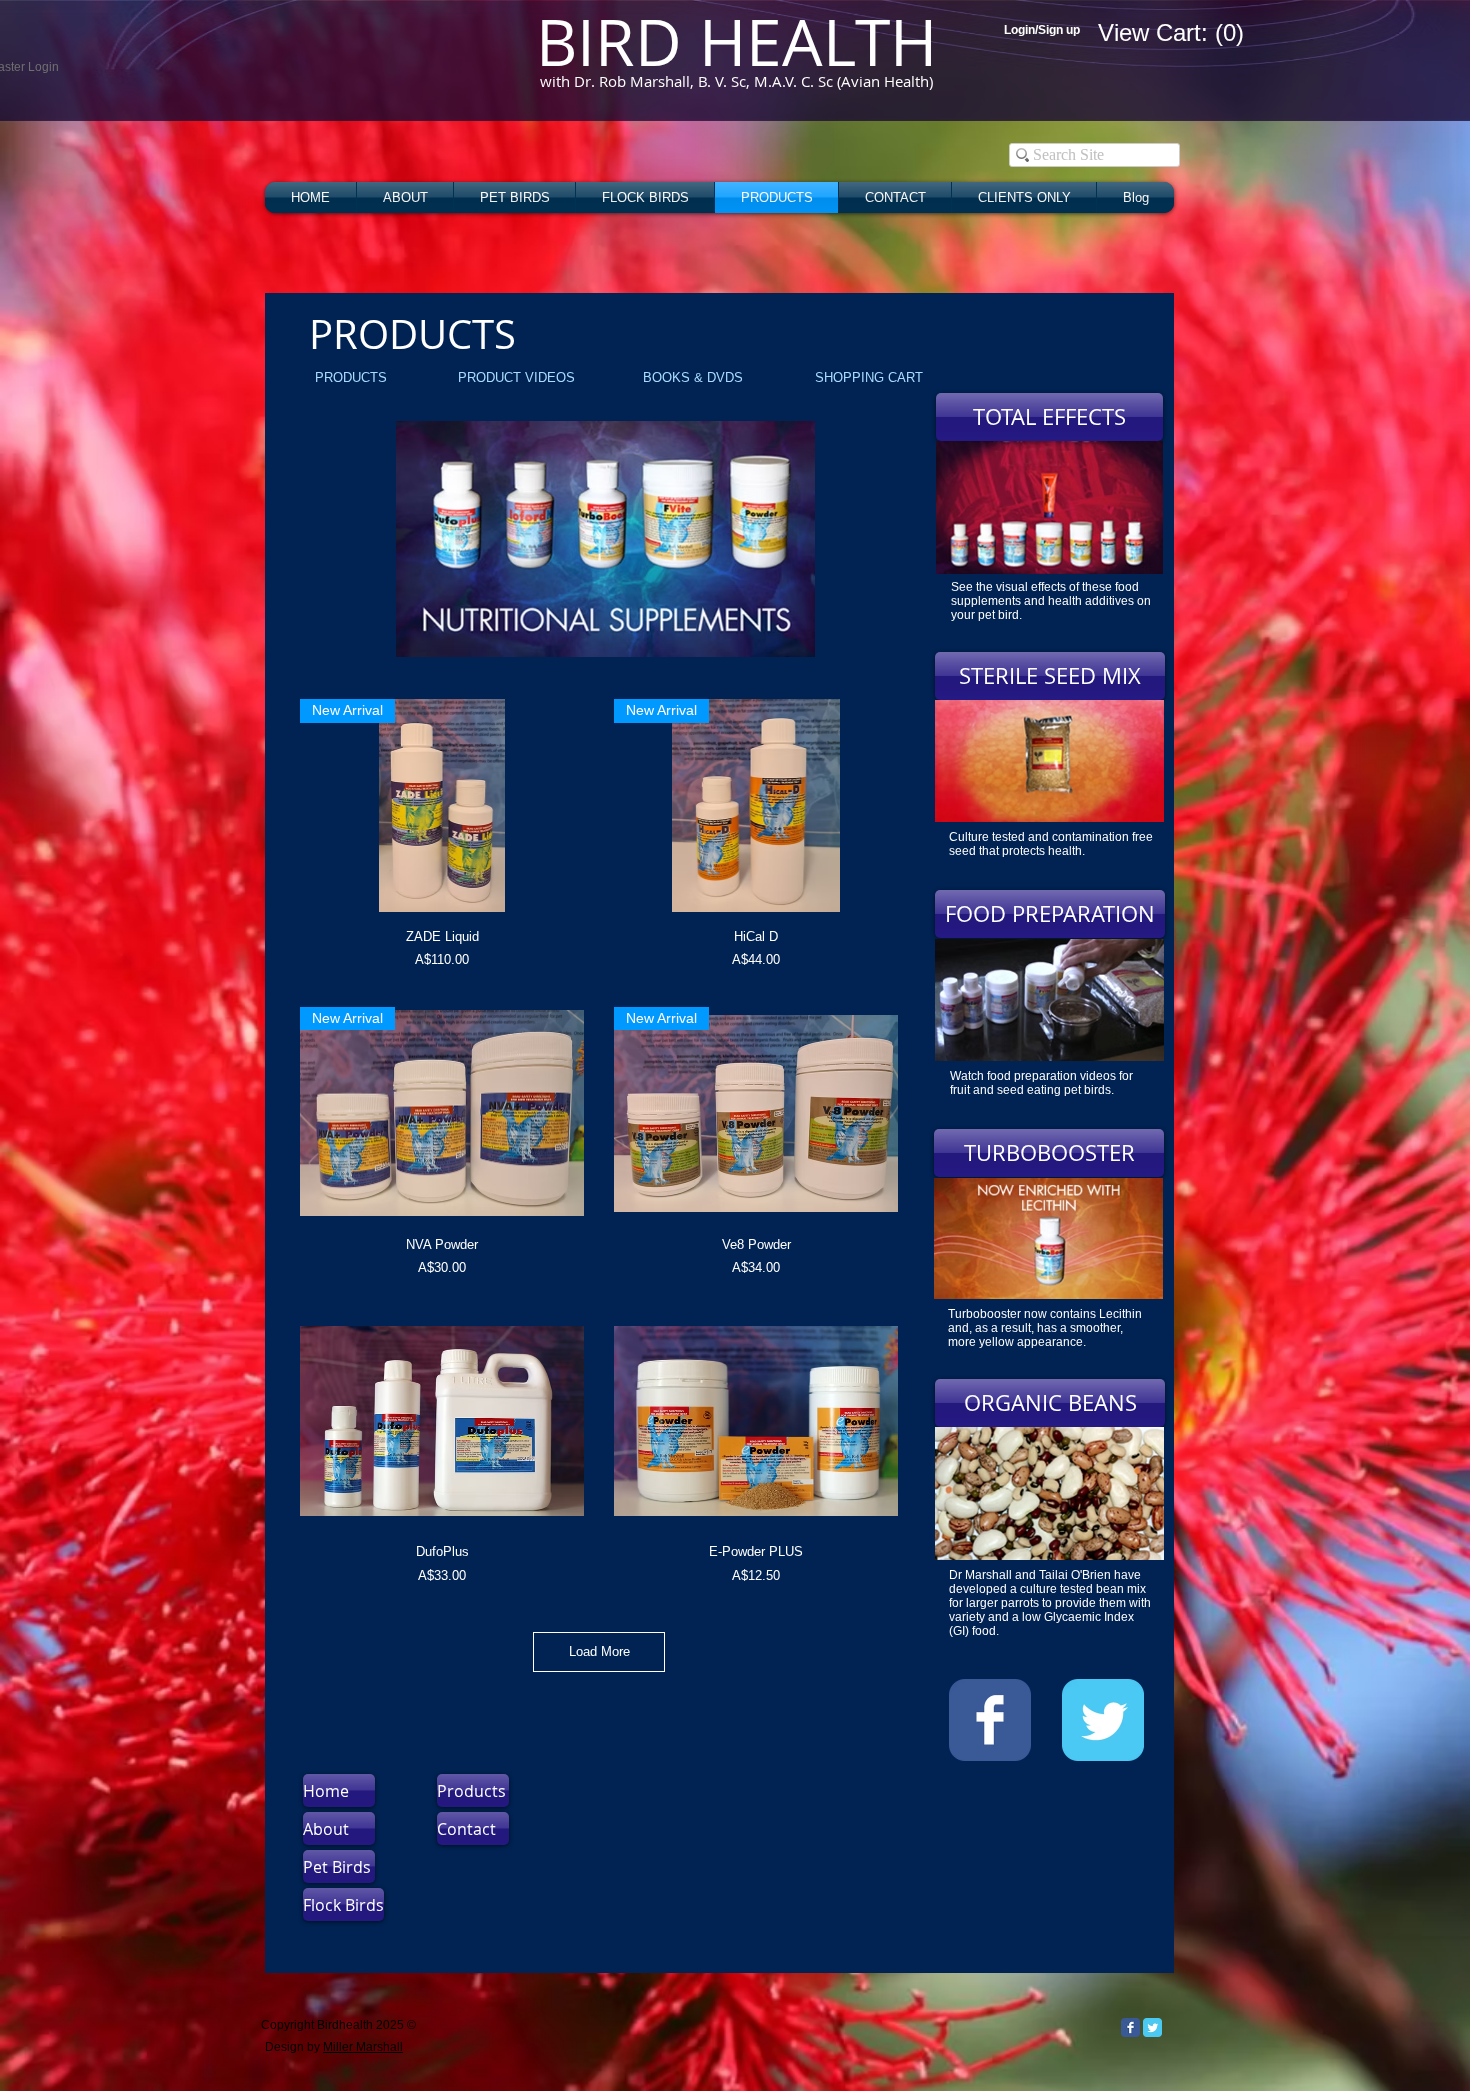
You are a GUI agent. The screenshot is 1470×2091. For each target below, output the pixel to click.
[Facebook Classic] (1130, 2027)
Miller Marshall (363, 2047)
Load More (599, 1651)
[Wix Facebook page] (990, 1720)
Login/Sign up (1042, 30)
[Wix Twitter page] (1103, 1720)
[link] (1137, 33)
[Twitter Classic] (1152, 2027)
